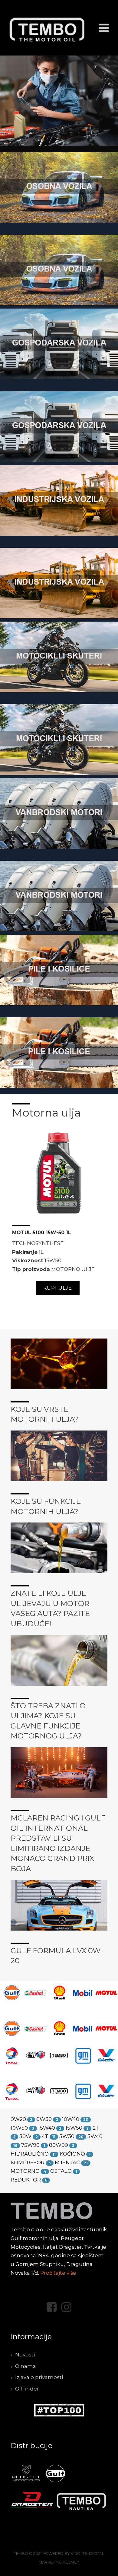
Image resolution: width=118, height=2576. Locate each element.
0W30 (44, 2119)
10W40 (71, 2119)
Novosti (25, 2355)
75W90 (30, 2145)
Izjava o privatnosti (39, 2377)
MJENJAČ (67, 2163)
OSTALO (61, 2171)
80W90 (59, 2145)
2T (96, 2128)
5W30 (67, 2136)
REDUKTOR (26, 2180)
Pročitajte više (58, 2273)
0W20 (18, 2119)
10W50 (19, 2128)
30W (25, 2136)
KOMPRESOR (28, 2163)
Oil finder (27, 2389)
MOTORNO (25, 2171)
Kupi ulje (58, 1288)
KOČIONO (72, 2154)
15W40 (47, 2128)
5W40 (95, 2136)
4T (45, 2136)
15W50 (74, 2128)
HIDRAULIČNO (30, 2154)
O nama (26, 2366)
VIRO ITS (79, 2554)
